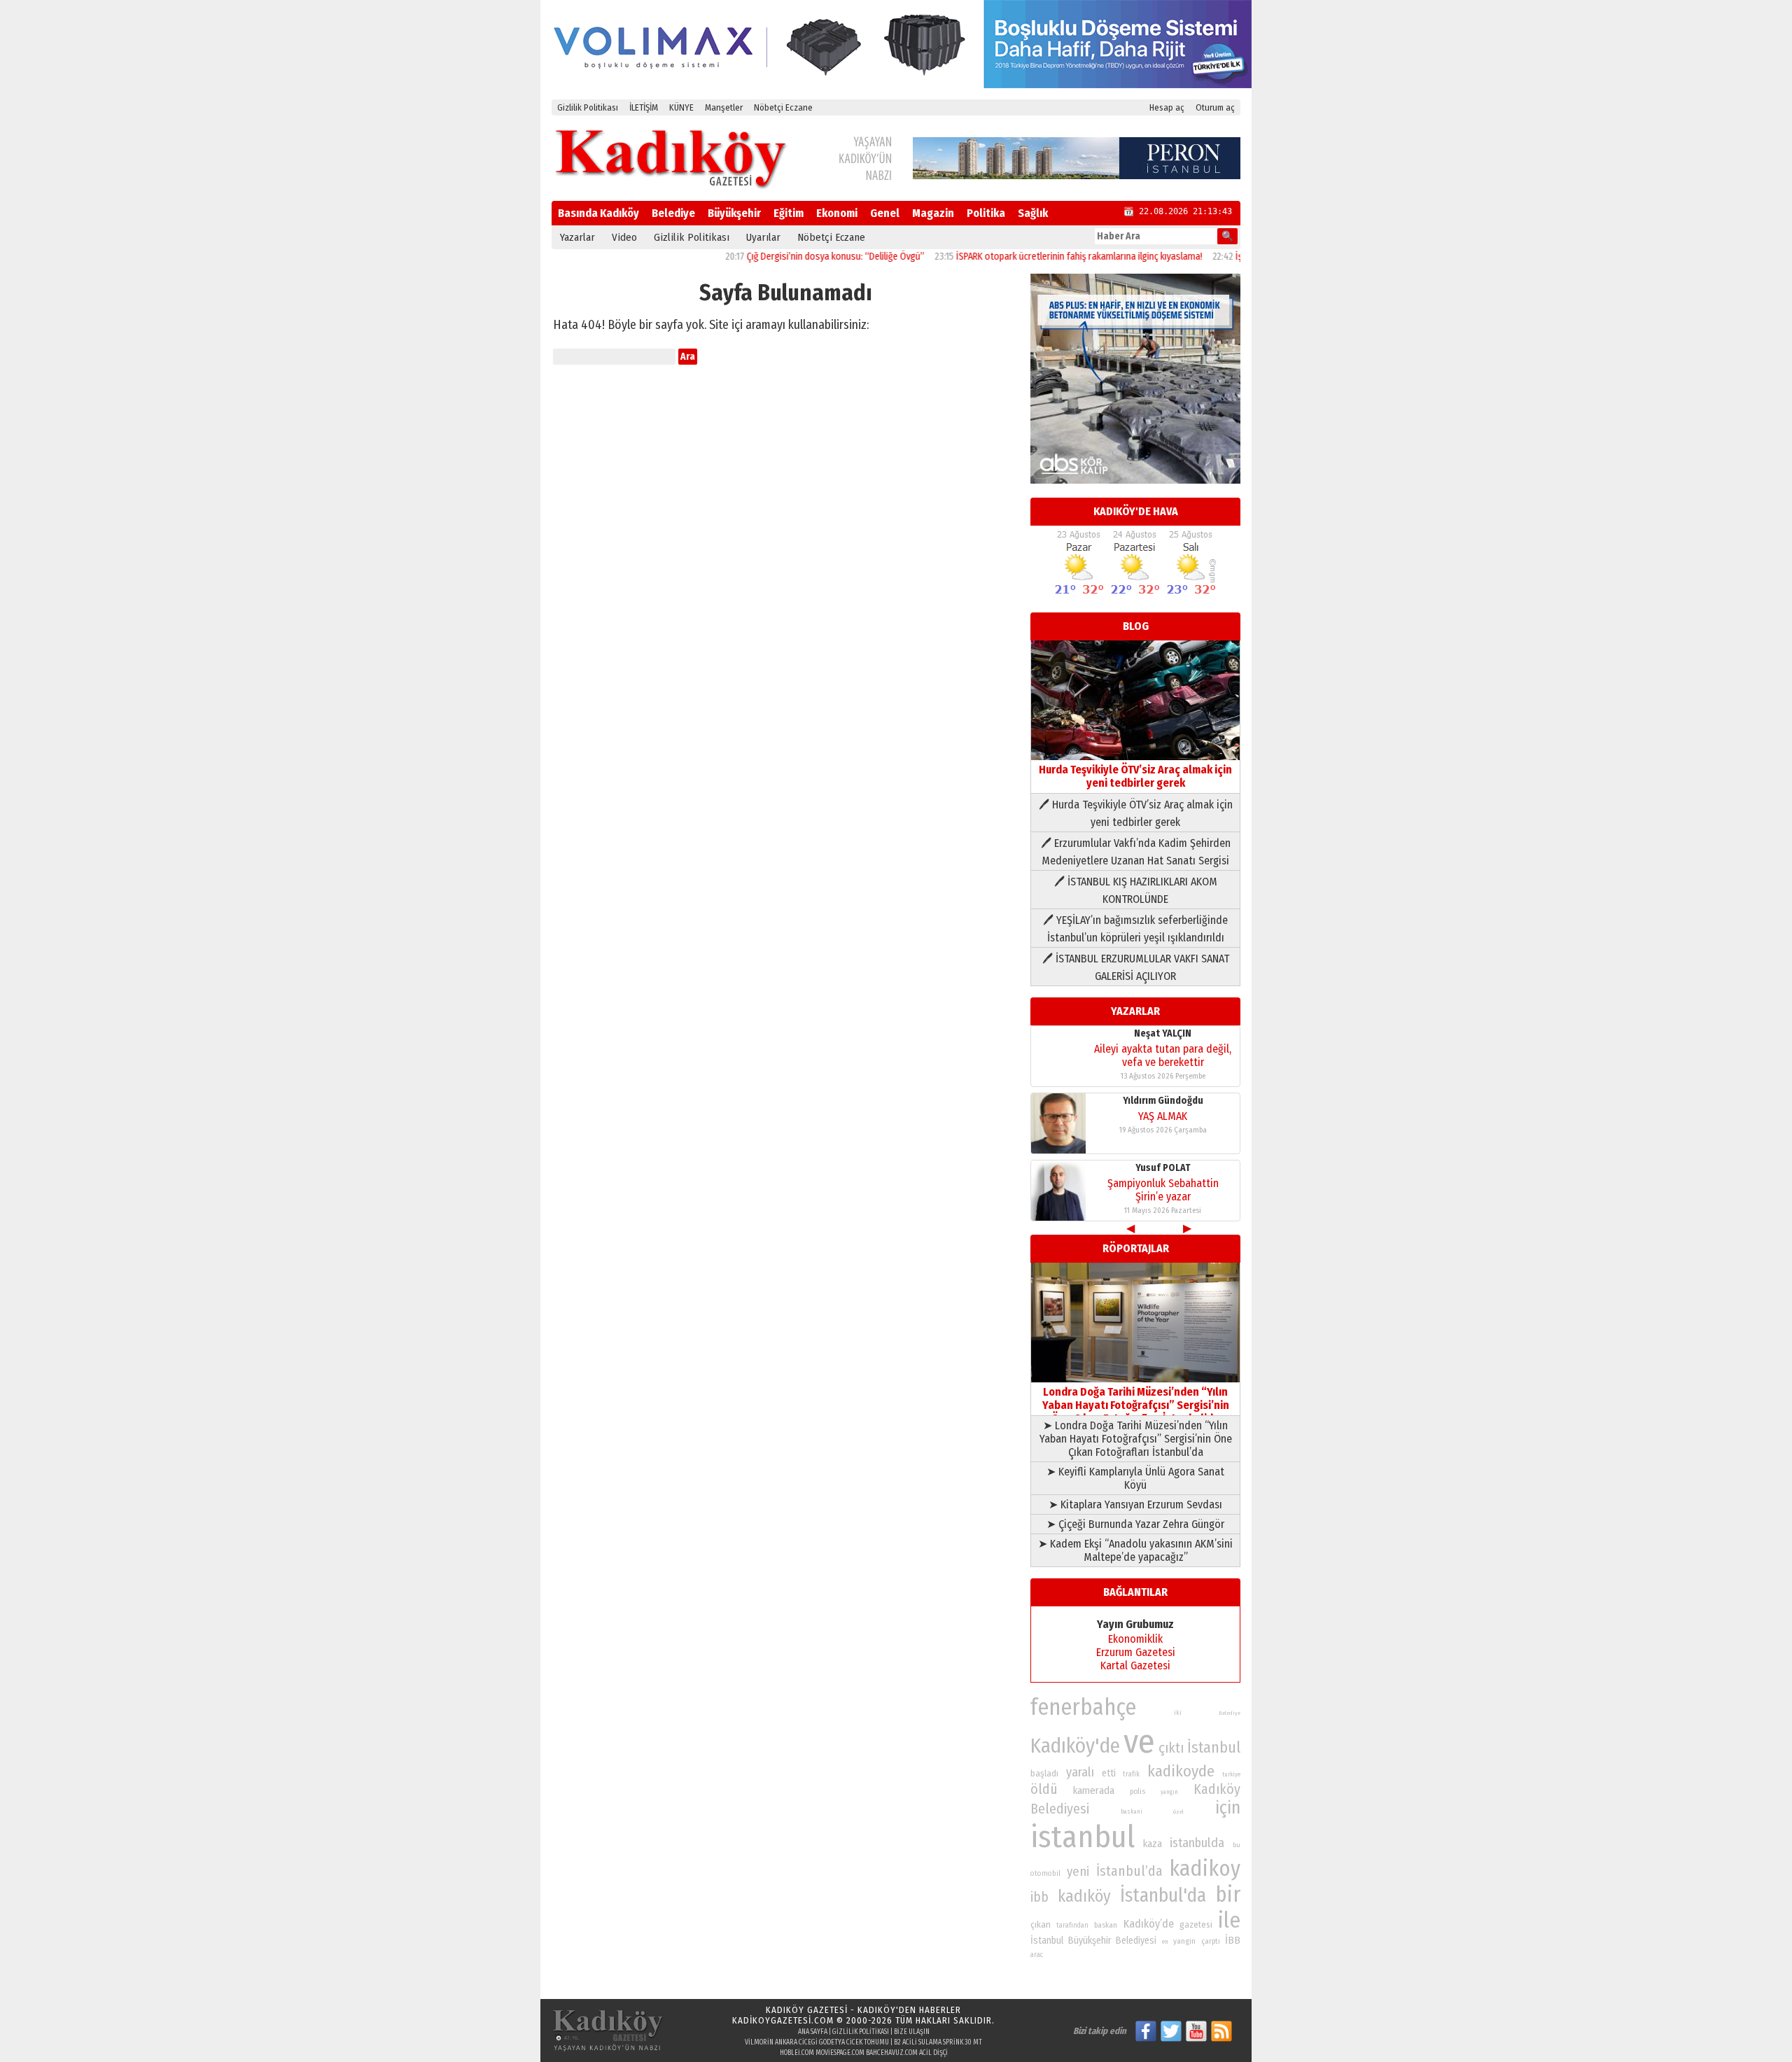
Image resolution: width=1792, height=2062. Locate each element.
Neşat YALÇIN (1163, 1033)
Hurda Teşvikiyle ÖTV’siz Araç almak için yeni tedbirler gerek (1135, 776)
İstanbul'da (1163, 1895)
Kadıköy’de (1149, 1924)
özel (1178, 1812)
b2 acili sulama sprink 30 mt (938, 2042)
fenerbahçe (1083, 1707)
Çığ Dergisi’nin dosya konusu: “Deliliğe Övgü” (785, 257)
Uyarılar (763, 237)
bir (1228, 1894)
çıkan (1041, 1924)
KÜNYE (681, 107)
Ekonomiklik (1135, 1639)
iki (1178, 1712)
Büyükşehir (734, 213)
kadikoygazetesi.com (783, 2020)
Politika (986, 213)
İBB (1233, 1940)
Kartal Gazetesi (1135, 1665)
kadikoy (1205, 1868)
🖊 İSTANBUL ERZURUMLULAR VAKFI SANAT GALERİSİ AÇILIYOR (1136, 967)
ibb (1039, 1897)
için (1228, 1808)
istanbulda (1197, 1843)
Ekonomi (837, 213)
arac (1037, 1955)
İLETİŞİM (644, 107)
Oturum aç (1215, 107)
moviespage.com (840, 2053)
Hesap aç (1167, 107)
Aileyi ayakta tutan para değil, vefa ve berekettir (1163, 1055)
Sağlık (1033, 213)
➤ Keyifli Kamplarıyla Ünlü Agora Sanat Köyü (1135, 1478)
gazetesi (1196, 1924)
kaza (1153, 1844)
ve (1139, 1741)
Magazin (933, 213)
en (1165, 1942)
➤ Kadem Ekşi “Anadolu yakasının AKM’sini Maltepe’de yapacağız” (1135, 1550)
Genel (885, 213)
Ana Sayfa (813, 2032)
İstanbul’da (1129, 1871)
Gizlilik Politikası (588, 107)
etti (1109, 1773)
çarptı (1211, 1941)
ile (1229, 1920)
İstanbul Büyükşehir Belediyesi (1093, 1941)
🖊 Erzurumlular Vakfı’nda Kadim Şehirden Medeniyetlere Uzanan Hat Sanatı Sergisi (1136, 852)
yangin (1184, 1941)
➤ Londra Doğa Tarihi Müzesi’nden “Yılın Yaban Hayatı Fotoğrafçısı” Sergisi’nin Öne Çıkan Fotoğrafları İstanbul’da (1136, 1439)
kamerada (1094, 1790)
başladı (1044, 1773)
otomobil (1045, 1873)
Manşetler (724, 107)
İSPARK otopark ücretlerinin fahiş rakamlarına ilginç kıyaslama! (1028, 257)
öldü (1044, 1789)
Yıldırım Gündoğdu (1163, 1101)
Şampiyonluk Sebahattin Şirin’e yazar (1163, 1190)
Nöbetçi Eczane (783, 107)
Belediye (673, 213)
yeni (1078, 1872)
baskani (1132, 1811)
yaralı (1080, 1772)
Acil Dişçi (933, 2053)
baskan (1106, 1925)
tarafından (1072, 1926)
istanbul (1083, 1837)
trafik (1131, 1774)
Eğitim (789, 213)
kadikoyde (1181, 1771)
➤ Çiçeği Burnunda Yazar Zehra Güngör (1135, 1524)
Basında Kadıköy (598, 213)
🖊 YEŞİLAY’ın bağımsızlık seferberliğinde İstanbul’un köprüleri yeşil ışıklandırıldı (1135, 929)
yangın (1169, 1792)
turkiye (1231, 1774)
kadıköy (1084, 1896)
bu (1237, 1845)
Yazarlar (577, 237)
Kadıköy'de (1075, 1746)
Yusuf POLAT (1163, 1168)
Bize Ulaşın (912, 2032)
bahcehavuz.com (892, 2053)
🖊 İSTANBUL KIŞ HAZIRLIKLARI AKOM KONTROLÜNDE (1136, 890)
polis (1137, 1791)
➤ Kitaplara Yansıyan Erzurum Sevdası (1135, 1505)
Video (624, 237)
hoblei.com (797, 2053)
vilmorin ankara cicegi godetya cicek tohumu (817, 2042)
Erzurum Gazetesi (1136, 1652)
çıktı (1171, 1748)
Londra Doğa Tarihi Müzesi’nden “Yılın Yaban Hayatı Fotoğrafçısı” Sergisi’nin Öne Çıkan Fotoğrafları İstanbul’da (1136, 1405)
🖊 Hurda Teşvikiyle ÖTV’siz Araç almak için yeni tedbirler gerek (1136, 813)
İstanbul (1214, 1747)
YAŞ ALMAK (1163, 1116)
